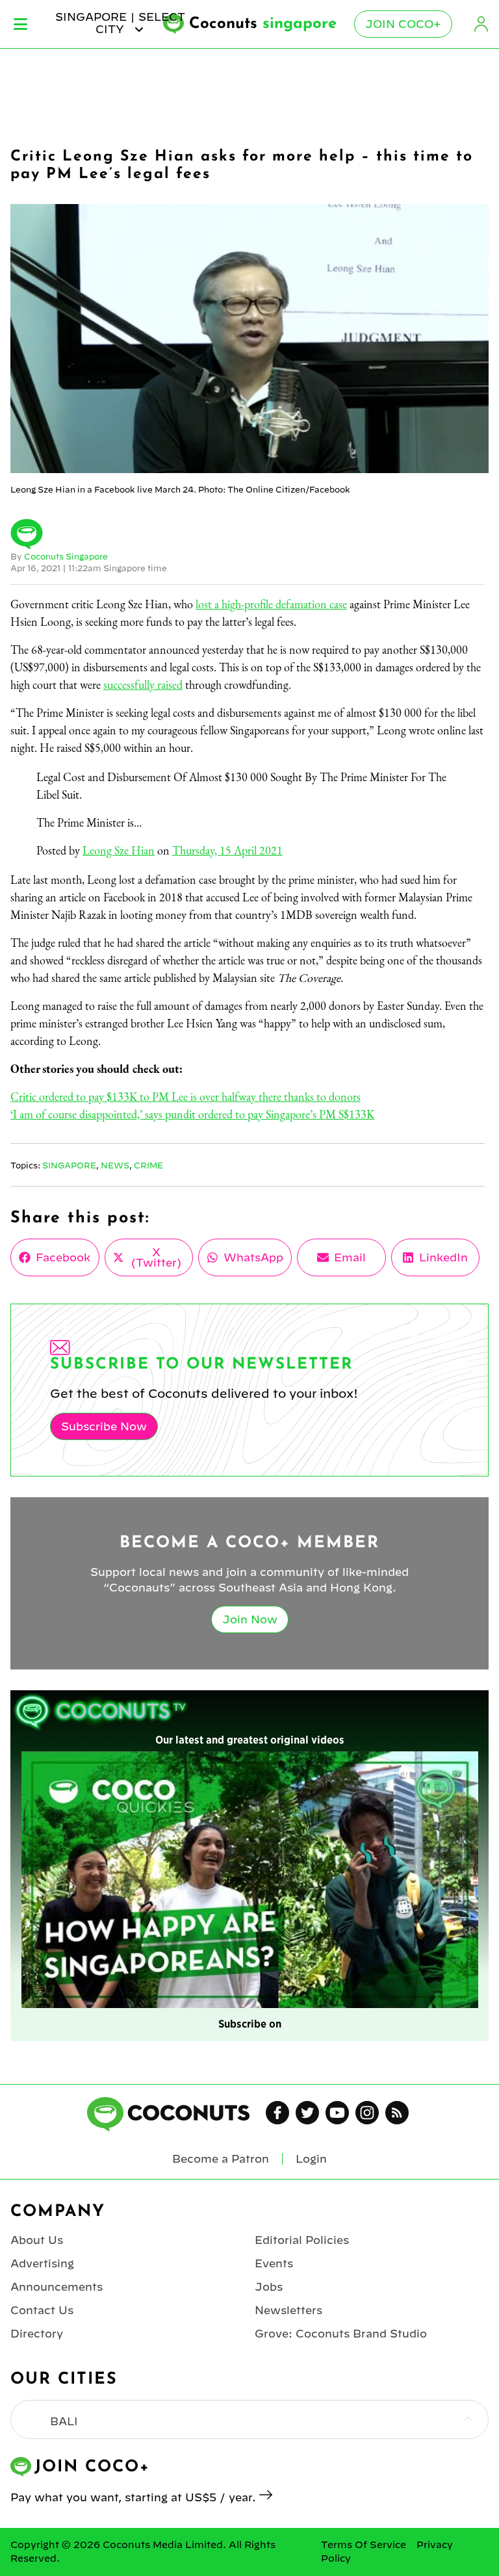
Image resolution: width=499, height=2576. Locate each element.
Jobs (269, 2287)
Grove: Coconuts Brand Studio (341, 2334)
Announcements (57, 2287)
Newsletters (288, 2310)
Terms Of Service (364, 2545)
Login (481, 24)
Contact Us (42, 2310)
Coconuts (263, 24)
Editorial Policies (302, 2240)
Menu (20, 24)
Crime (148, 1165)
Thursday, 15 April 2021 (227, 850)
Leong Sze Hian (119, 850)
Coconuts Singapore (66, 556)
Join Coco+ (403, 24)
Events (274, 2263)
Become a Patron (221, 2159)
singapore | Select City (120, 23)
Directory (37, 2334)
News (115, 1165)
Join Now (250, 1619)
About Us (37, 2240)
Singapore (69, 1165)
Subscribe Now (104, 1426)
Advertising (42, 2263)
